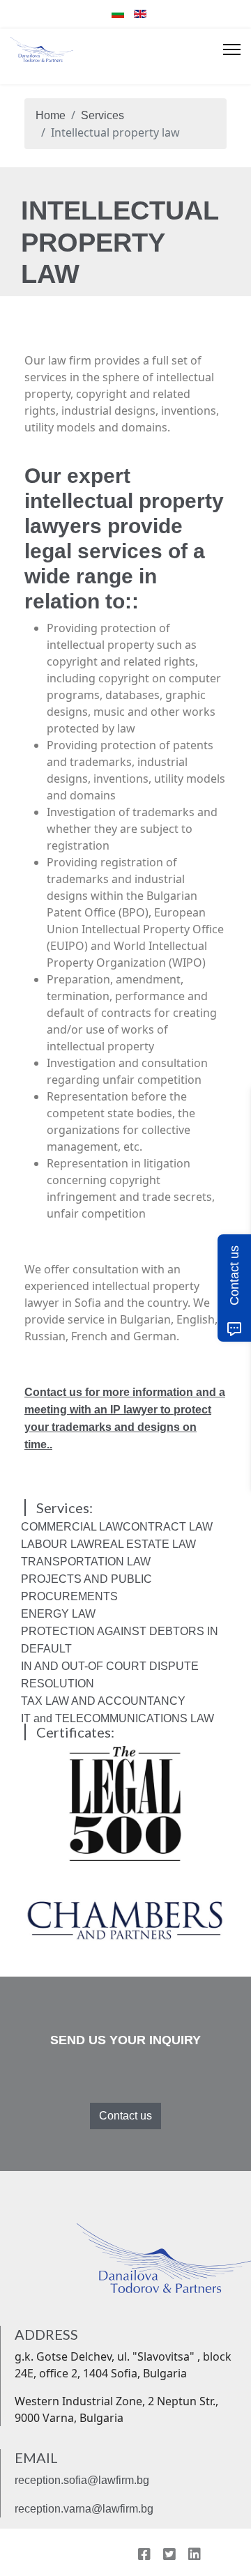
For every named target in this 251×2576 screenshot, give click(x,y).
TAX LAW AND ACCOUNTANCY (103, 1701)
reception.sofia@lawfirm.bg (82, 2480)
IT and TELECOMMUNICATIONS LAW (117, 1718)
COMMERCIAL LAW (72, 1527)
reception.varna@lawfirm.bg (84, 2509)
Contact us (125, 2116)
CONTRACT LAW (168, 1527)
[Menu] (232, 49)
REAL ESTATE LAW (145, 1544)
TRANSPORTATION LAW (86, 1562)
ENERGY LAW (58, 1614)
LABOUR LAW (58, 1544)
